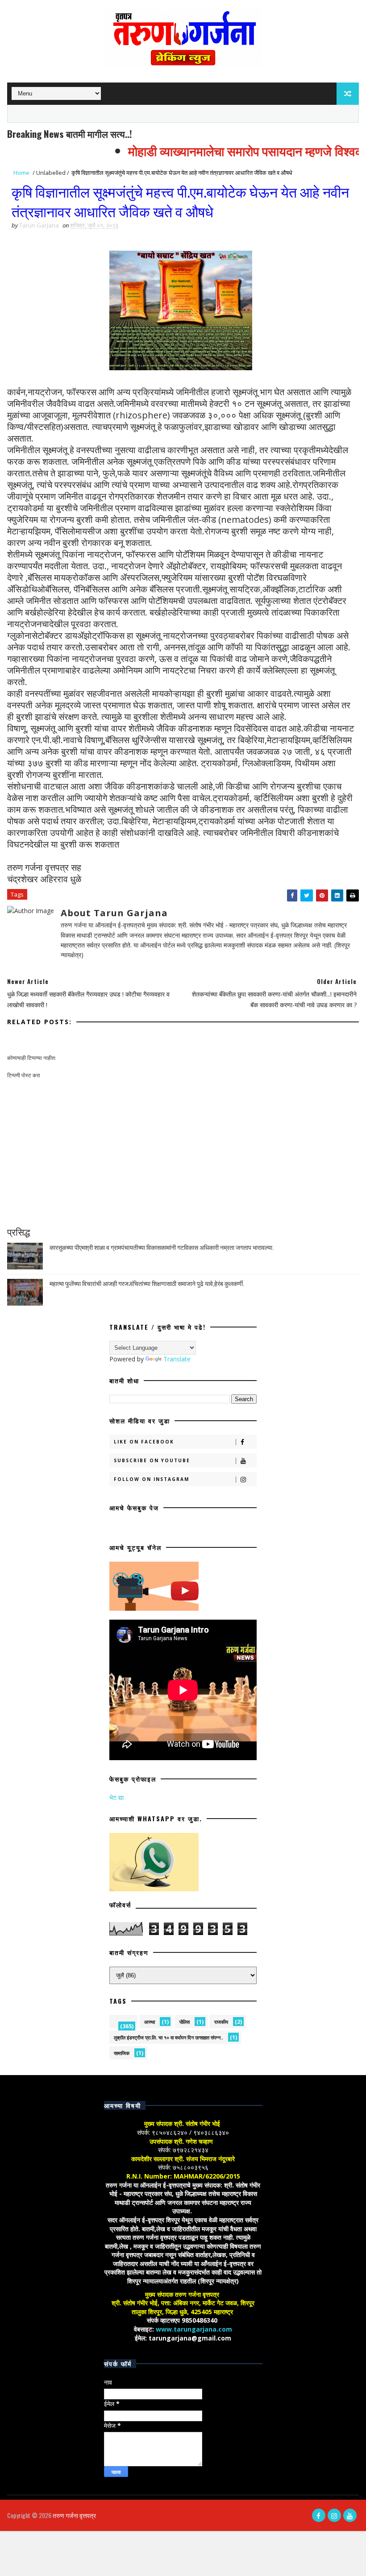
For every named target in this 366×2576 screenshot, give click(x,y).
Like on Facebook (144, 1442)
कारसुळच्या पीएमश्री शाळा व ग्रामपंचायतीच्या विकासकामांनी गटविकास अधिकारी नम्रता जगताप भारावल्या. (162, 1247)
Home (21, 173)
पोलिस (185, 2022)
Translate (177, 1359)
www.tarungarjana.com (194, 2329)
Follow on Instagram (152, 1479)
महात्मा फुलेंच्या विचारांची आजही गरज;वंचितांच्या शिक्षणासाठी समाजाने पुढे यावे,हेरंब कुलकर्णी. (147, 1283)
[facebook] (319, 2515)
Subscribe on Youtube (152, 1460)
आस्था (150, 2022)
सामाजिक (122, 2053)
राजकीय (221, 2022)
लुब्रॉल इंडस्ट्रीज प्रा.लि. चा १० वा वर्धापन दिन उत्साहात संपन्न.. (168, 2037)
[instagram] (334, 2515)
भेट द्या (116, 1797)
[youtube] (350, 2515)
